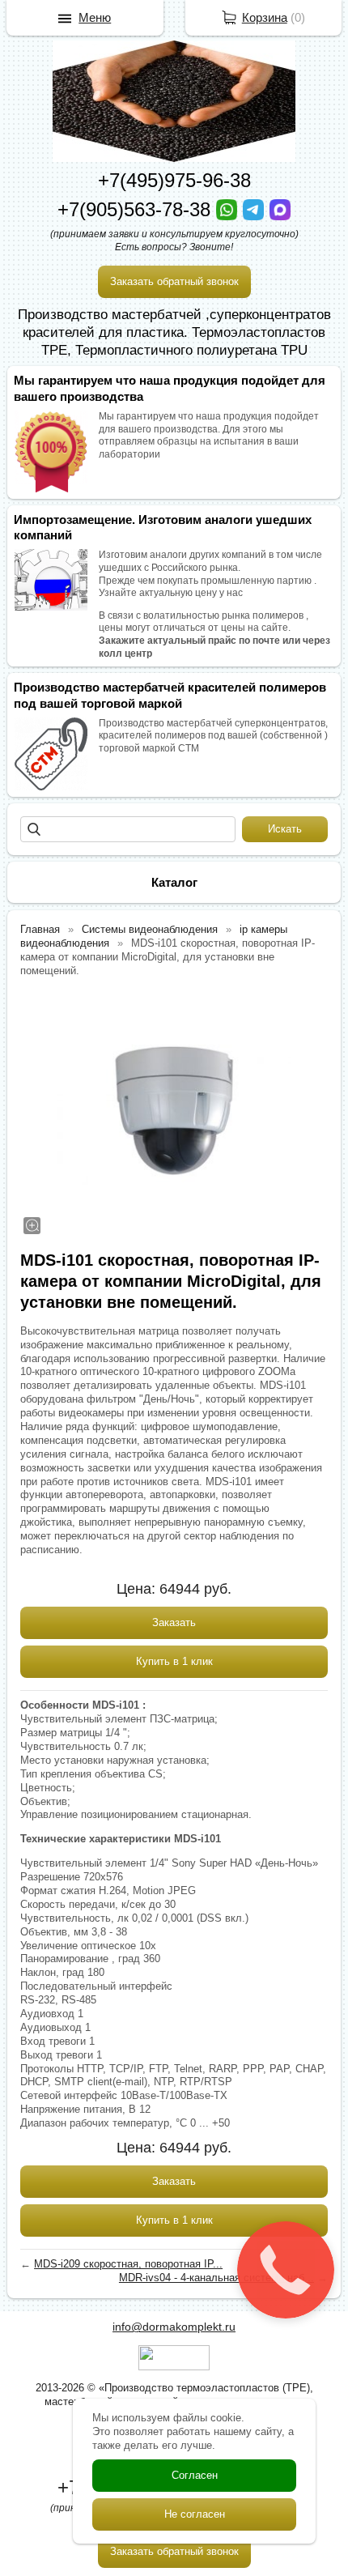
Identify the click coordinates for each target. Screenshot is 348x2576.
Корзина (265, 17)
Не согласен (195, 2514)
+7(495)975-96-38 (174, 180)
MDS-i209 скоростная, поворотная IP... (128, 2264)
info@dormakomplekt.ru (174, 2327)
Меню (95, 17)
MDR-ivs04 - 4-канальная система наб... (216, 2278)
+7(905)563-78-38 (137, 209)
